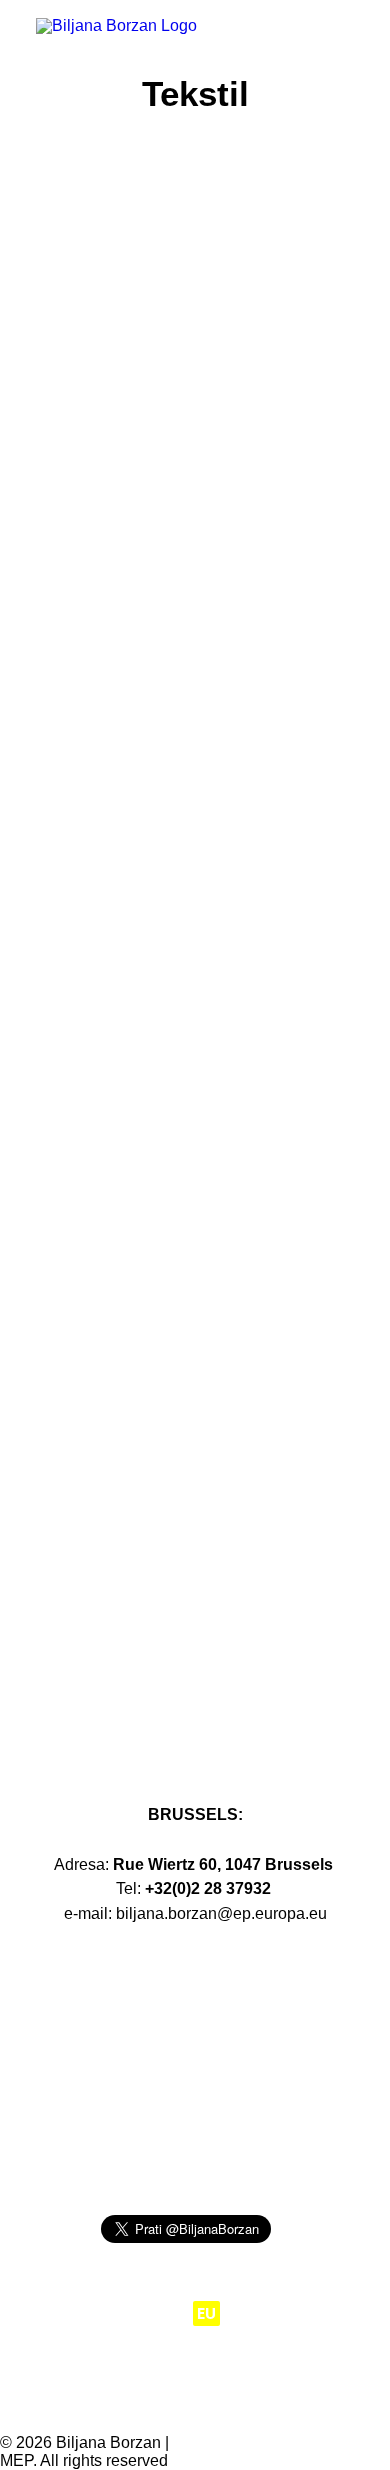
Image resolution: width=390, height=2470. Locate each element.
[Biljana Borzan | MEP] (116, 42)
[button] (344, 42)
